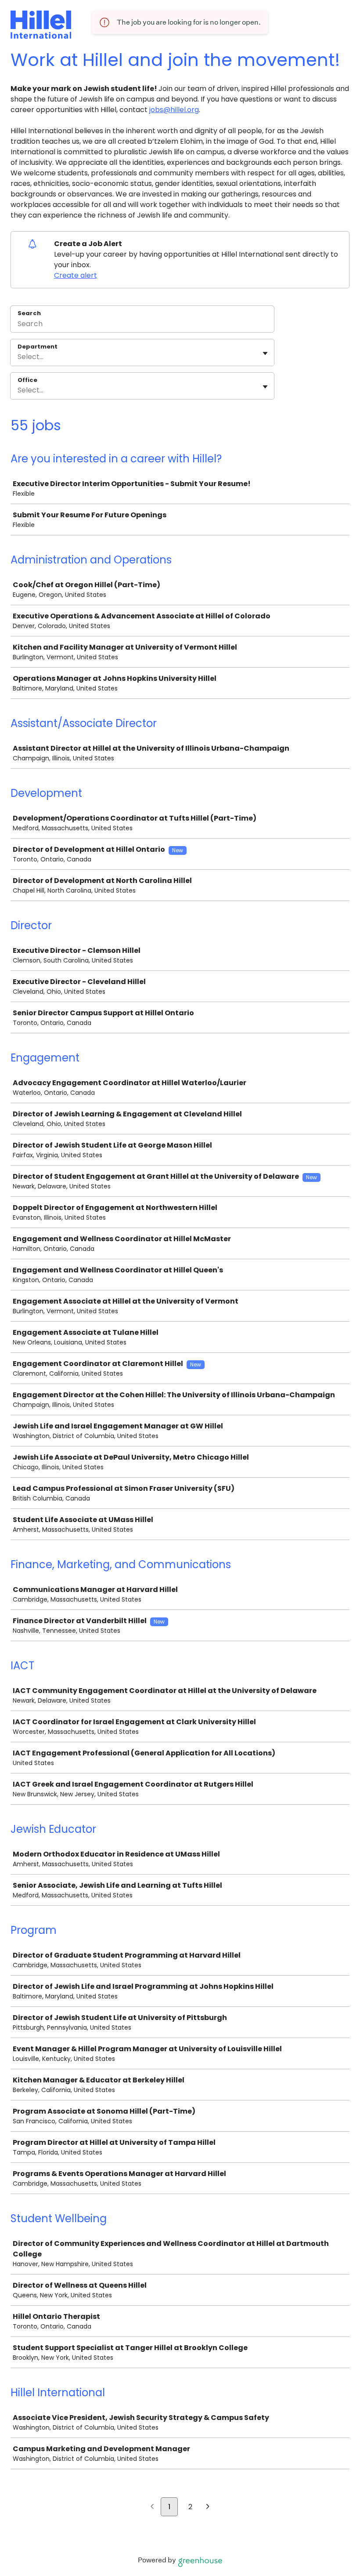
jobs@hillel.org (174, 110)
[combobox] (18, 357)
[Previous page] (152, 2507)
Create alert (76, 275)
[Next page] (208, 2507)
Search (29, 313)
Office (27, 380)
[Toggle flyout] (265, 353)
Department (38, 347)
